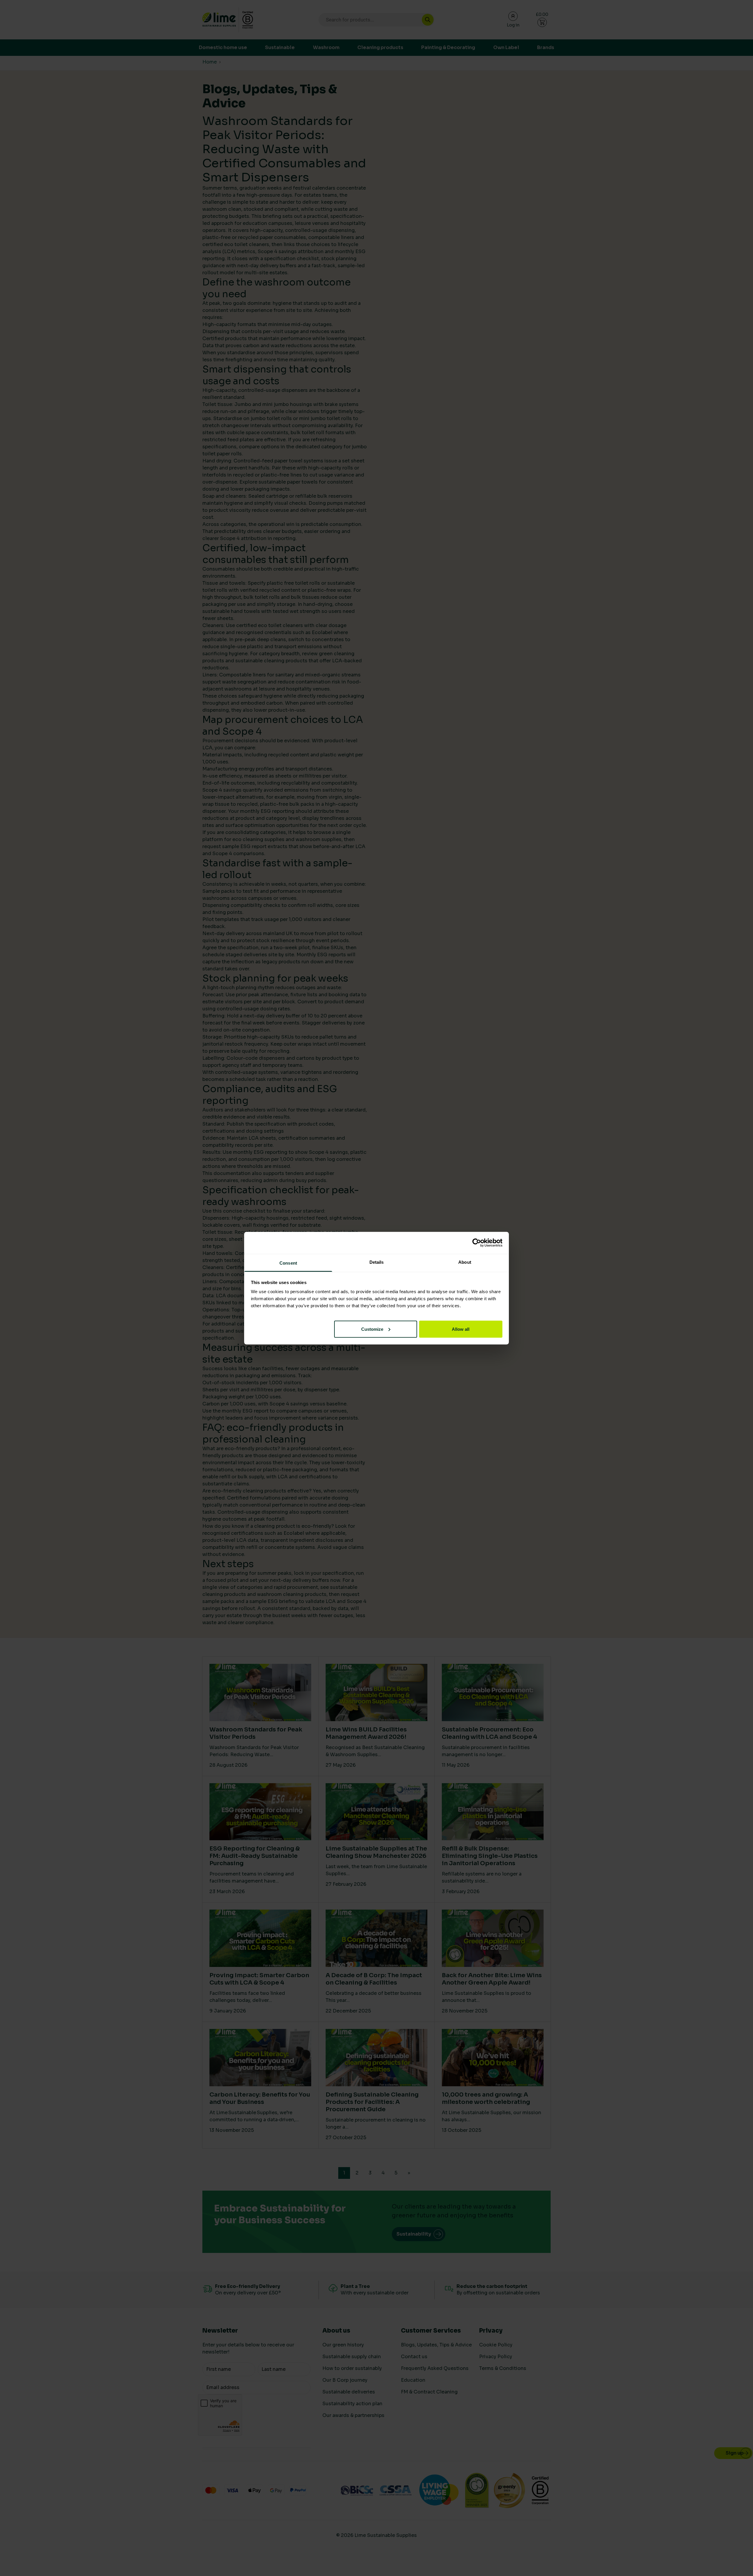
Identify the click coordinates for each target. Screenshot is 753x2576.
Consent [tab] (288, 1263)
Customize (372, 1329)
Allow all (461, 1329)
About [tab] (465, 1262)
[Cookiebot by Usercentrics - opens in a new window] (477, 1243)
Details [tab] (377, 1262)
